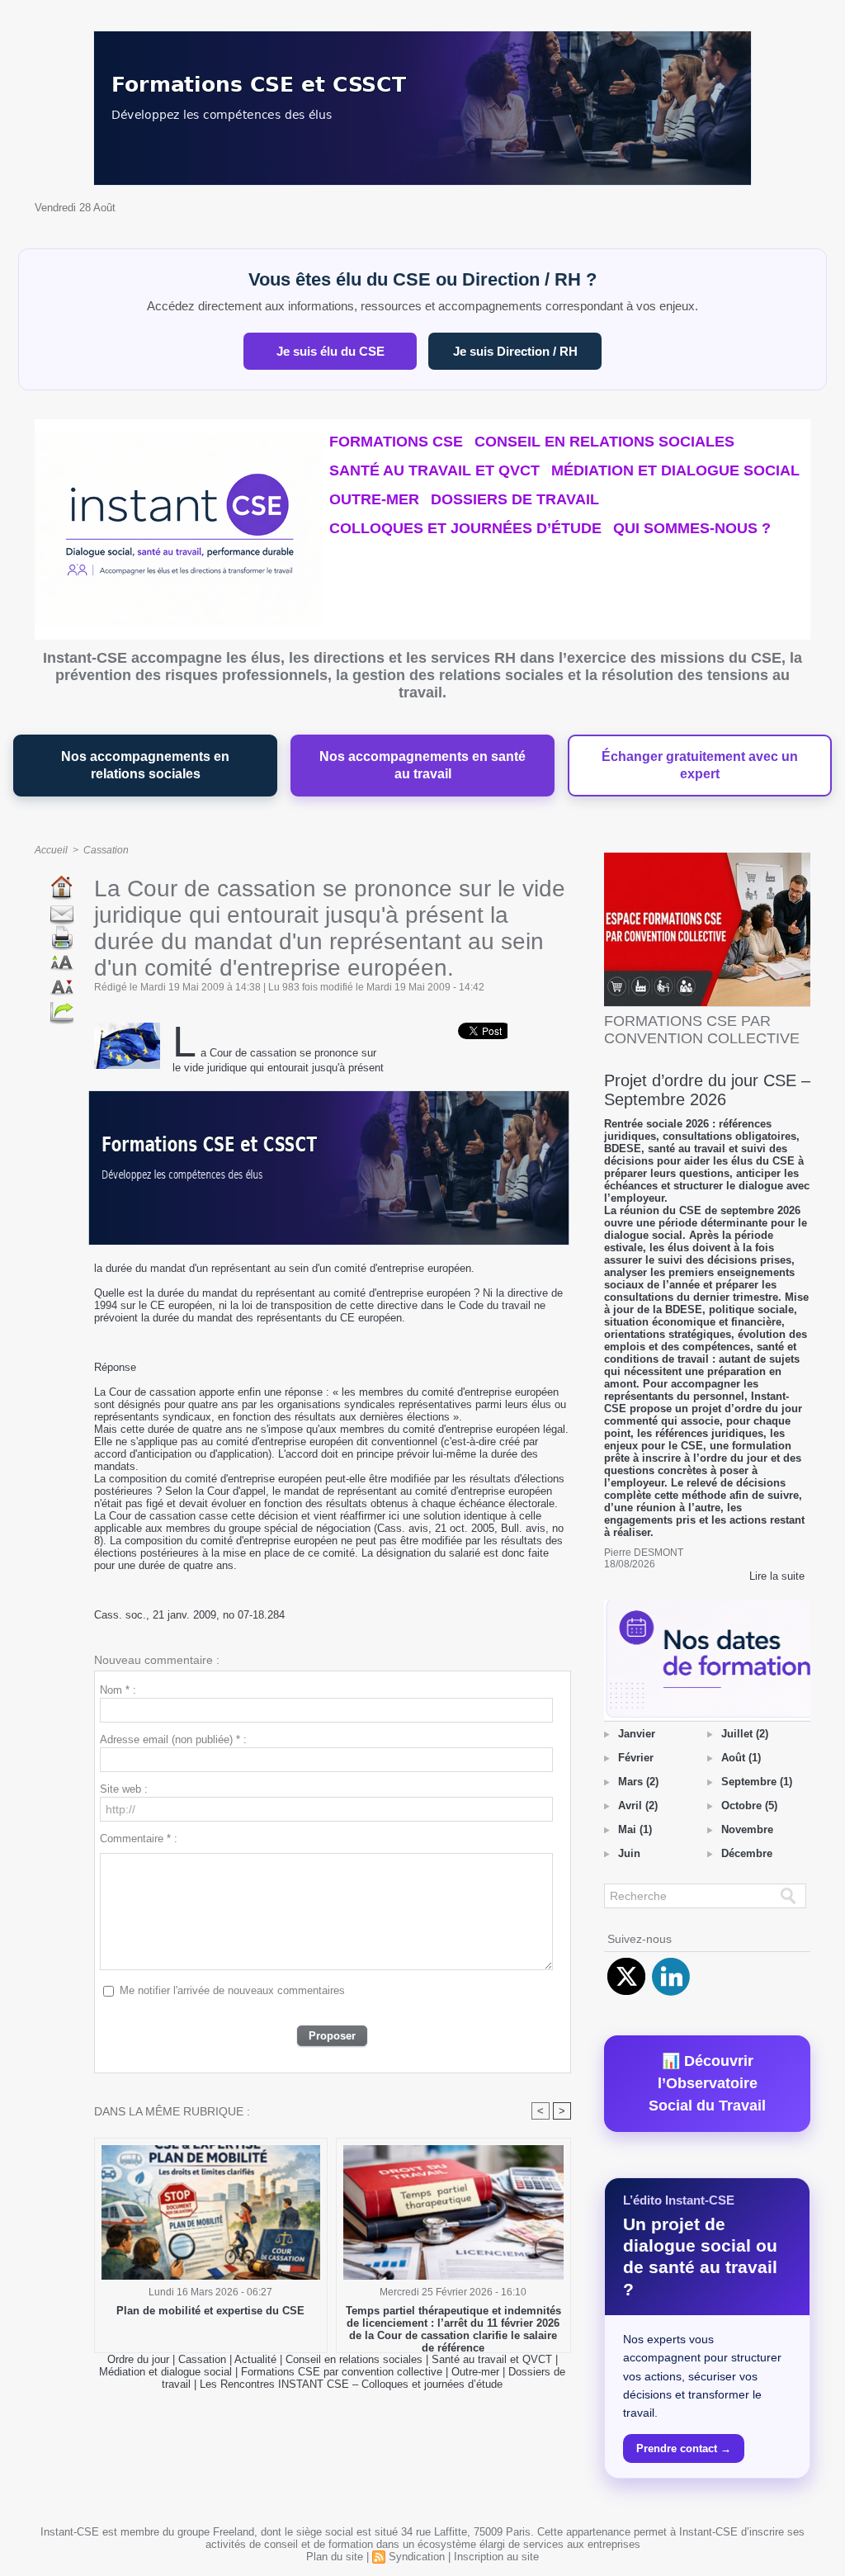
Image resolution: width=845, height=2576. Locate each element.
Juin (629, 1853)
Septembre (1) (757, 1782)
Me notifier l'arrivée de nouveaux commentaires (232, 1990)
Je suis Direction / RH (515, 351)
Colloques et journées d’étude (465, 528)
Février (636, 1758)
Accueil (51, 850)
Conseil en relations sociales (604, 442)
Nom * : (118, 1690)
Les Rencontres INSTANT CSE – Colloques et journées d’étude (351, 2384)
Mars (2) (638, 1782)
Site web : (124, 1789)
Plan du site (335, 2557)
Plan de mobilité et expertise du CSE (210, 2311)
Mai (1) (635, 1829)
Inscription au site (496, 2557)
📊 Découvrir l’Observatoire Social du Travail (707, 2083)
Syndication (417, 2557)
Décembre (747, 1853)
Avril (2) (638, 1806)
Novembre (747, 1829)
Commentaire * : (139, 1839)
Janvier (637, 1734)
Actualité (257, 2359)
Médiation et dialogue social (675, 470)
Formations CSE (396, 442)
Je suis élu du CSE (330, 351)
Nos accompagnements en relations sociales (145, 766)
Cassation (106, 850)
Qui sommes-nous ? (692, 528)
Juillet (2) (745, 1734)
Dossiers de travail (515, 499)
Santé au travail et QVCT (434, 470)
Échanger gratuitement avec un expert (700, 766)
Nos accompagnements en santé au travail (422, 766)
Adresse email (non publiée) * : (173, 1739)
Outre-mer (374, 499)
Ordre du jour (138, 2359)
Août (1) (741, 1758)
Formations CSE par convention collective (342, 2372)
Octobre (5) (749, 1806)
